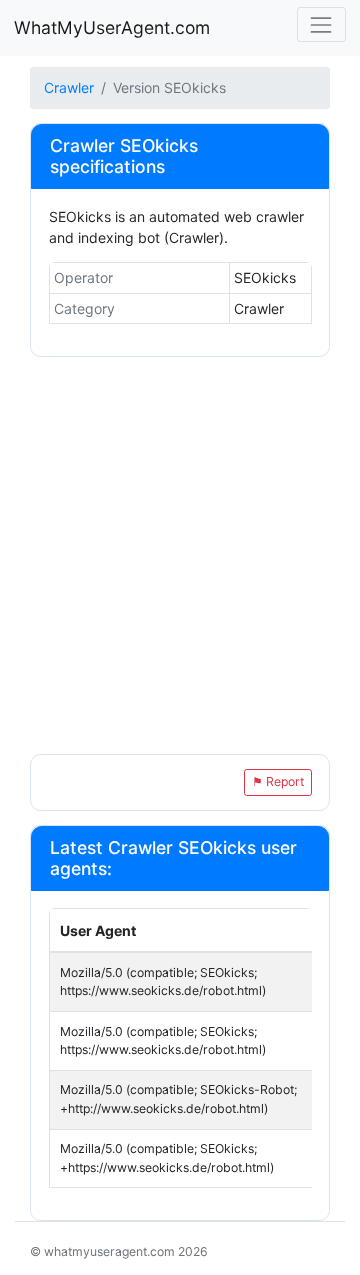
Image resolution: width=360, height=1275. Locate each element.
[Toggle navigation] (321, 24)
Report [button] (278, 781)
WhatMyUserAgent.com (112, 27)
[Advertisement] (180, 558)
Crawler (69, 87)
